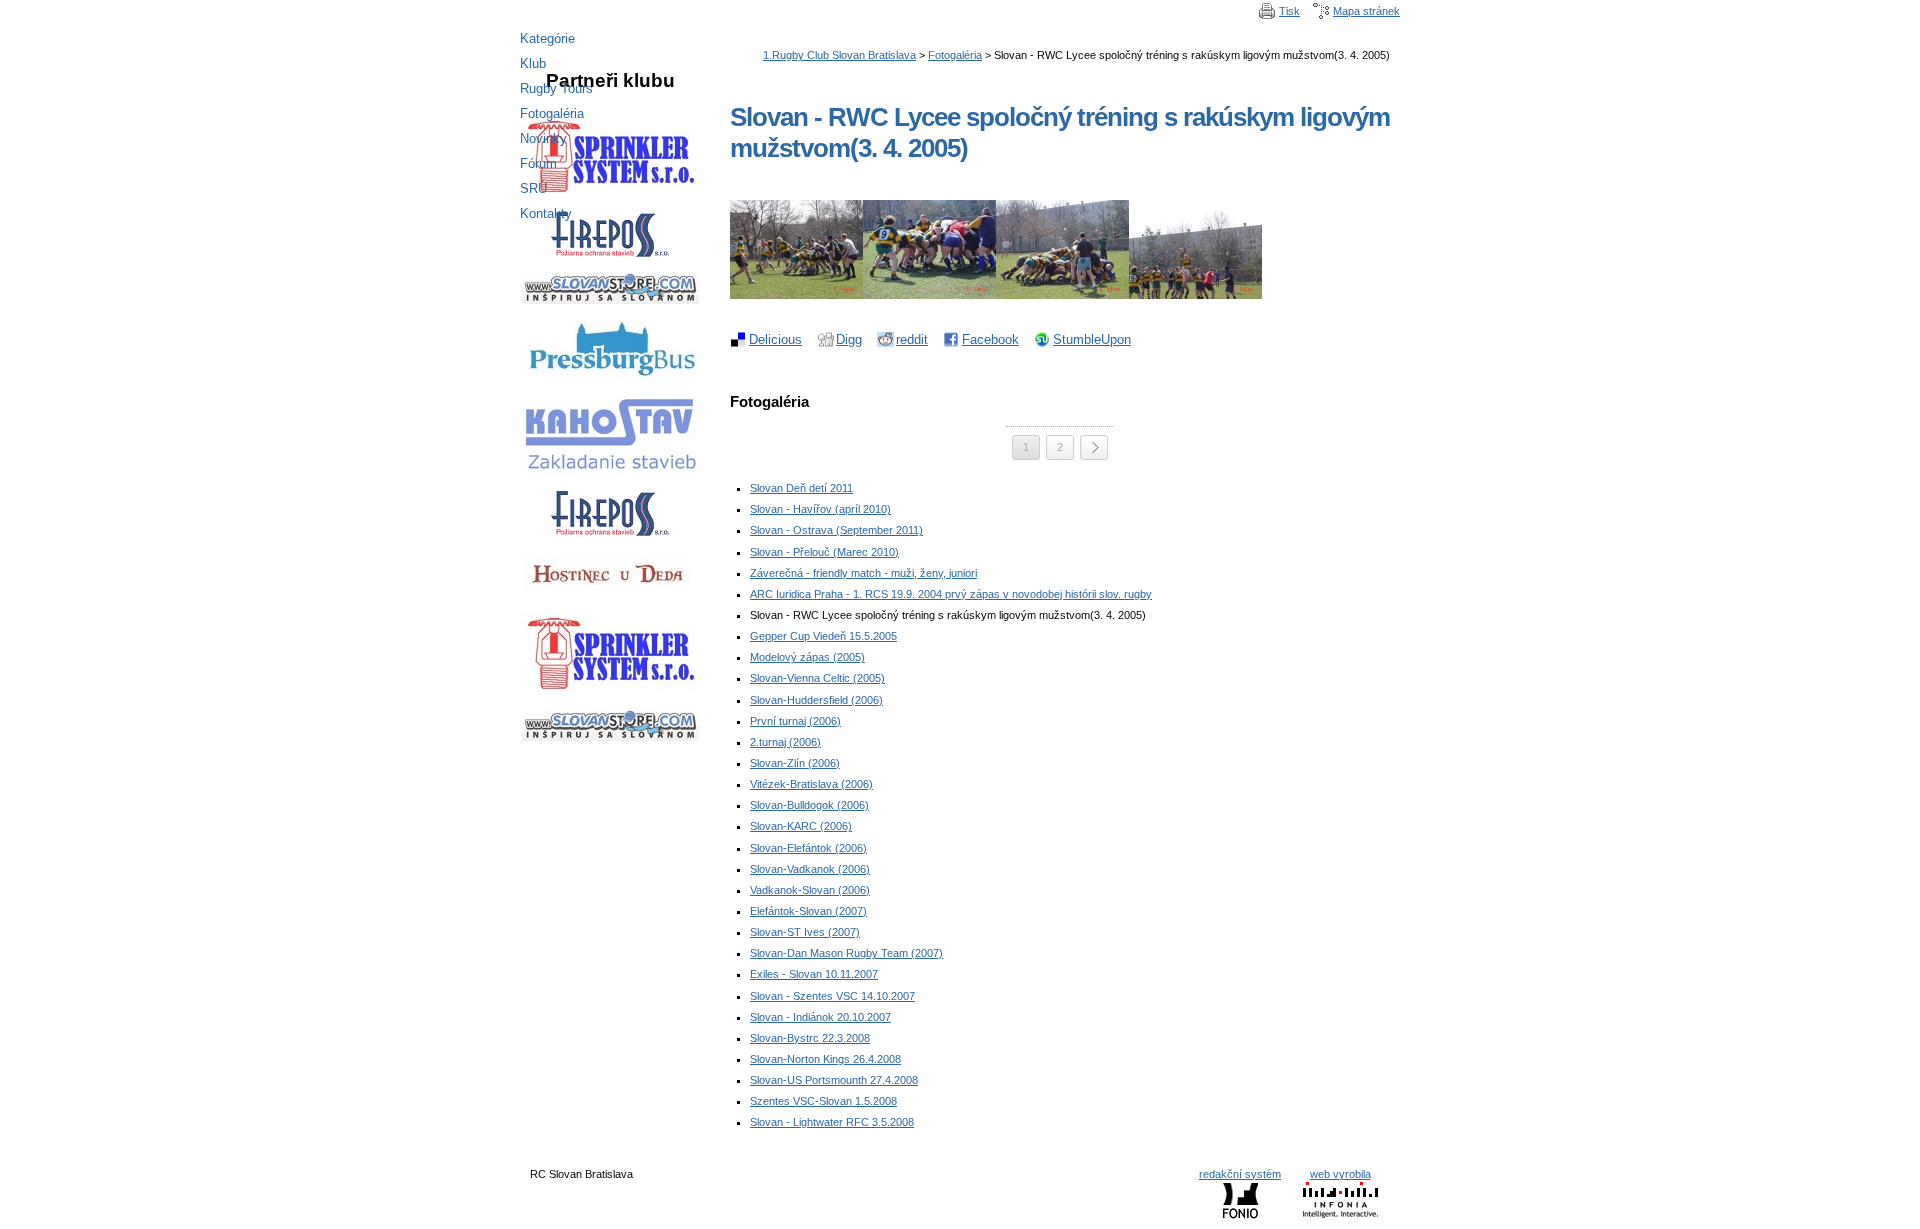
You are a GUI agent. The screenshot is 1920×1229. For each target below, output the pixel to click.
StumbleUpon (1092, 339)
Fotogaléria (955, 55)
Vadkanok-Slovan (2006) (810, 890)
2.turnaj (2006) (785, 742)
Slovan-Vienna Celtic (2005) (817, 678)
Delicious (775, 339)
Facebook (990, 339)
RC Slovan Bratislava (960, 13)
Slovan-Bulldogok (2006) (809, 805)
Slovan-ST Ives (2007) (805, 932)
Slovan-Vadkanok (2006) (810, 869)
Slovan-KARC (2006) (801, 826)
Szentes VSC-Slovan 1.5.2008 (823, 1101)
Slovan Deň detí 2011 (801, 488)
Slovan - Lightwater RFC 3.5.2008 (832, 1122)
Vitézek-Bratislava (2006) (811, 784)
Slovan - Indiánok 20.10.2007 (820, 1017)
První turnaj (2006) (795, 721)
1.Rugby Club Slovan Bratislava (839, 55)
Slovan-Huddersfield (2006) (816, 700)
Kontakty (546, 213)
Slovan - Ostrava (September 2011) (836, 530)
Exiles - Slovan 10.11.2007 (814, 974)
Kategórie (547, 38)
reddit (912, 339)
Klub (533, 63)
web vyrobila (1340, 1174)
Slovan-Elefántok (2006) (808, 848)
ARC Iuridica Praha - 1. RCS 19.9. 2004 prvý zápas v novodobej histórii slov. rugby (951, 594)
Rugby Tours (556, 88)
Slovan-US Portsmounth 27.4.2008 (834, 1080)
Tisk (1289, 11)
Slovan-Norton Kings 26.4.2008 (825, 1059)
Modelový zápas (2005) (807, 657)
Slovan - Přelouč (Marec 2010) (824, 552)
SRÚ (533, 188)
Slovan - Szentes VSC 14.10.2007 (832, 996)
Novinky (543, 138)
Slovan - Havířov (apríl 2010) (820, 509)
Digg (849, 339)
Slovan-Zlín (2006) (795, 763)
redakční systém (1240, 1174)
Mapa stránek (1366, 11)
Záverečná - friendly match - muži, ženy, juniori (863, 573)
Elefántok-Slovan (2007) (808, 911)
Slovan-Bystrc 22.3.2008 (810, 1038)
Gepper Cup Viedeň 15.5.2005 (823, 636)
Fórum (538, 163)
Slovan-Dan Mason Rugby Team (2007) (846, 953)
